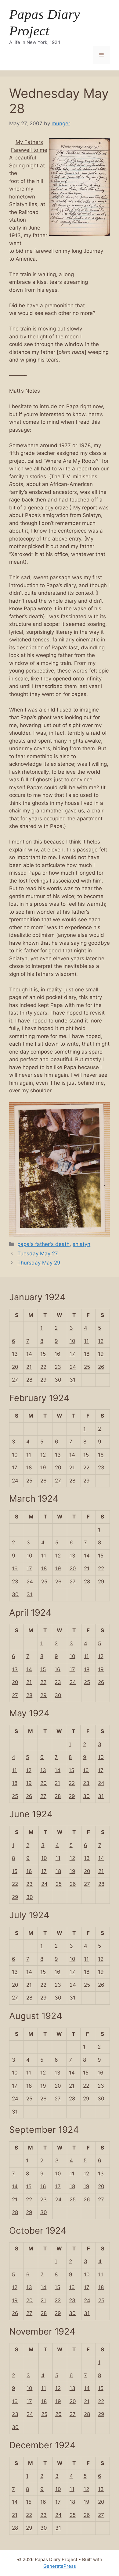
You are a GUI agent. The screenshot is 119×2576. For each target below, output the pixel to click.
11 (86, 1341)
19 (101, 1354)
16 (58, 1354)
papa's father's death (43, 1244)
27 (15, 1380)
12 (101, 1341)
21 (29, 1367)
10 (72, 1341)
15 (43, 1354)
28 (29, 1380)
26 (101, 1367)
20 (15, 1367)
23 (58, 1367)
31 (72, 1380)
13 (15, 1354)
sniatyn (81, 1244)
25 (87, 1367)
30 (58, 1380)
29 (43, 1380)
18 (87, 1354)
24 (73, 1367)
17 (72, 1354)
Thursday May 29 (39, 1263)
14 (29, 1354)
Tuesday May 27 (38, 1254)
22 (43, 1367)
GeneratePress (60, 2566)
